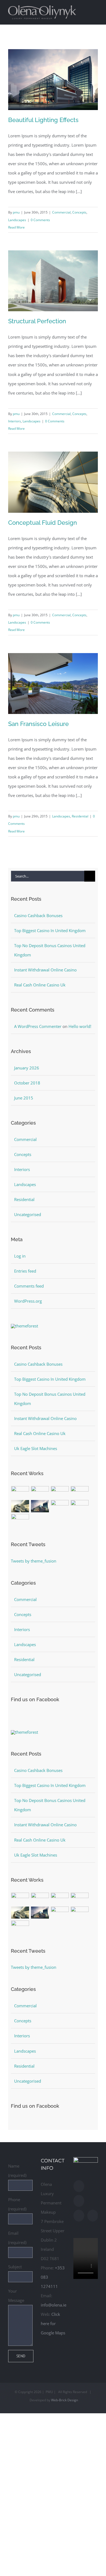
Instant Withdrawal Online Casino (45, 970)
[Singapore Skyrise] (40, 1492)
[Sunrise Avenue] (20, 1492)
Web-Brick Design (65, 2400)
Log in (20, 1256)
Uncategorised (28, 1214)
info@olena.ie (54, 2305)
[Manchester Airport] (40, 1506)
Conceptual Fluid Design (43, 523)
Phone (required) (17, 2204)
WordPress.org (28, 1301)
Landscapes (17, 220)
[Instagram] (79, 2201)
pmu (16, 212)
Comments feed (29, 1286)
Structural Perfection (37, 321)
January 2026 (27, 1068)
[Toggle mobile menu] (96, 9)
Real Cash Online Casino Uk (40, 985)
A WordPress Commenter (38, 1026)
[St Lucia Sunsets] (60, 1492)
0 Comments (40, 220)
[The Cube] (80, 1506)
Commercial (61, 212)
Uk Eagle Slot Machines (36, 1448)
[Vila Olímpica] (20, 1520)
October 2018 (27, 1083)
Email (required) (17, 2238)
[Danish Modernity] (80, 1492)
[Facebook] (79, 2186)
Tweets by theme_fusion (34, 1561)
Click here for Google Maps (53, 2323)
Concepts (79, 212)
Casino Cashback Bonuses (38, 915)
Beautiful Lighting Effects (43, 120)
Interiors (15, 421)
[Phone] (93, 2216)
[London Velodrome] (60, 1506)
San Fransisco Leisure (38, 724)
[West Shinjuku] (20, 1506)
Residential (80, 816)
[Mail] (79, 2216)
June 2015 (24, 1098)
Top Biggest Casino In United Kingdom (50, 930)
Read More (16, 227)
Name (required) (17, 2171)
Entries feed (25, 1271)
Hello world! (80, 1026)
